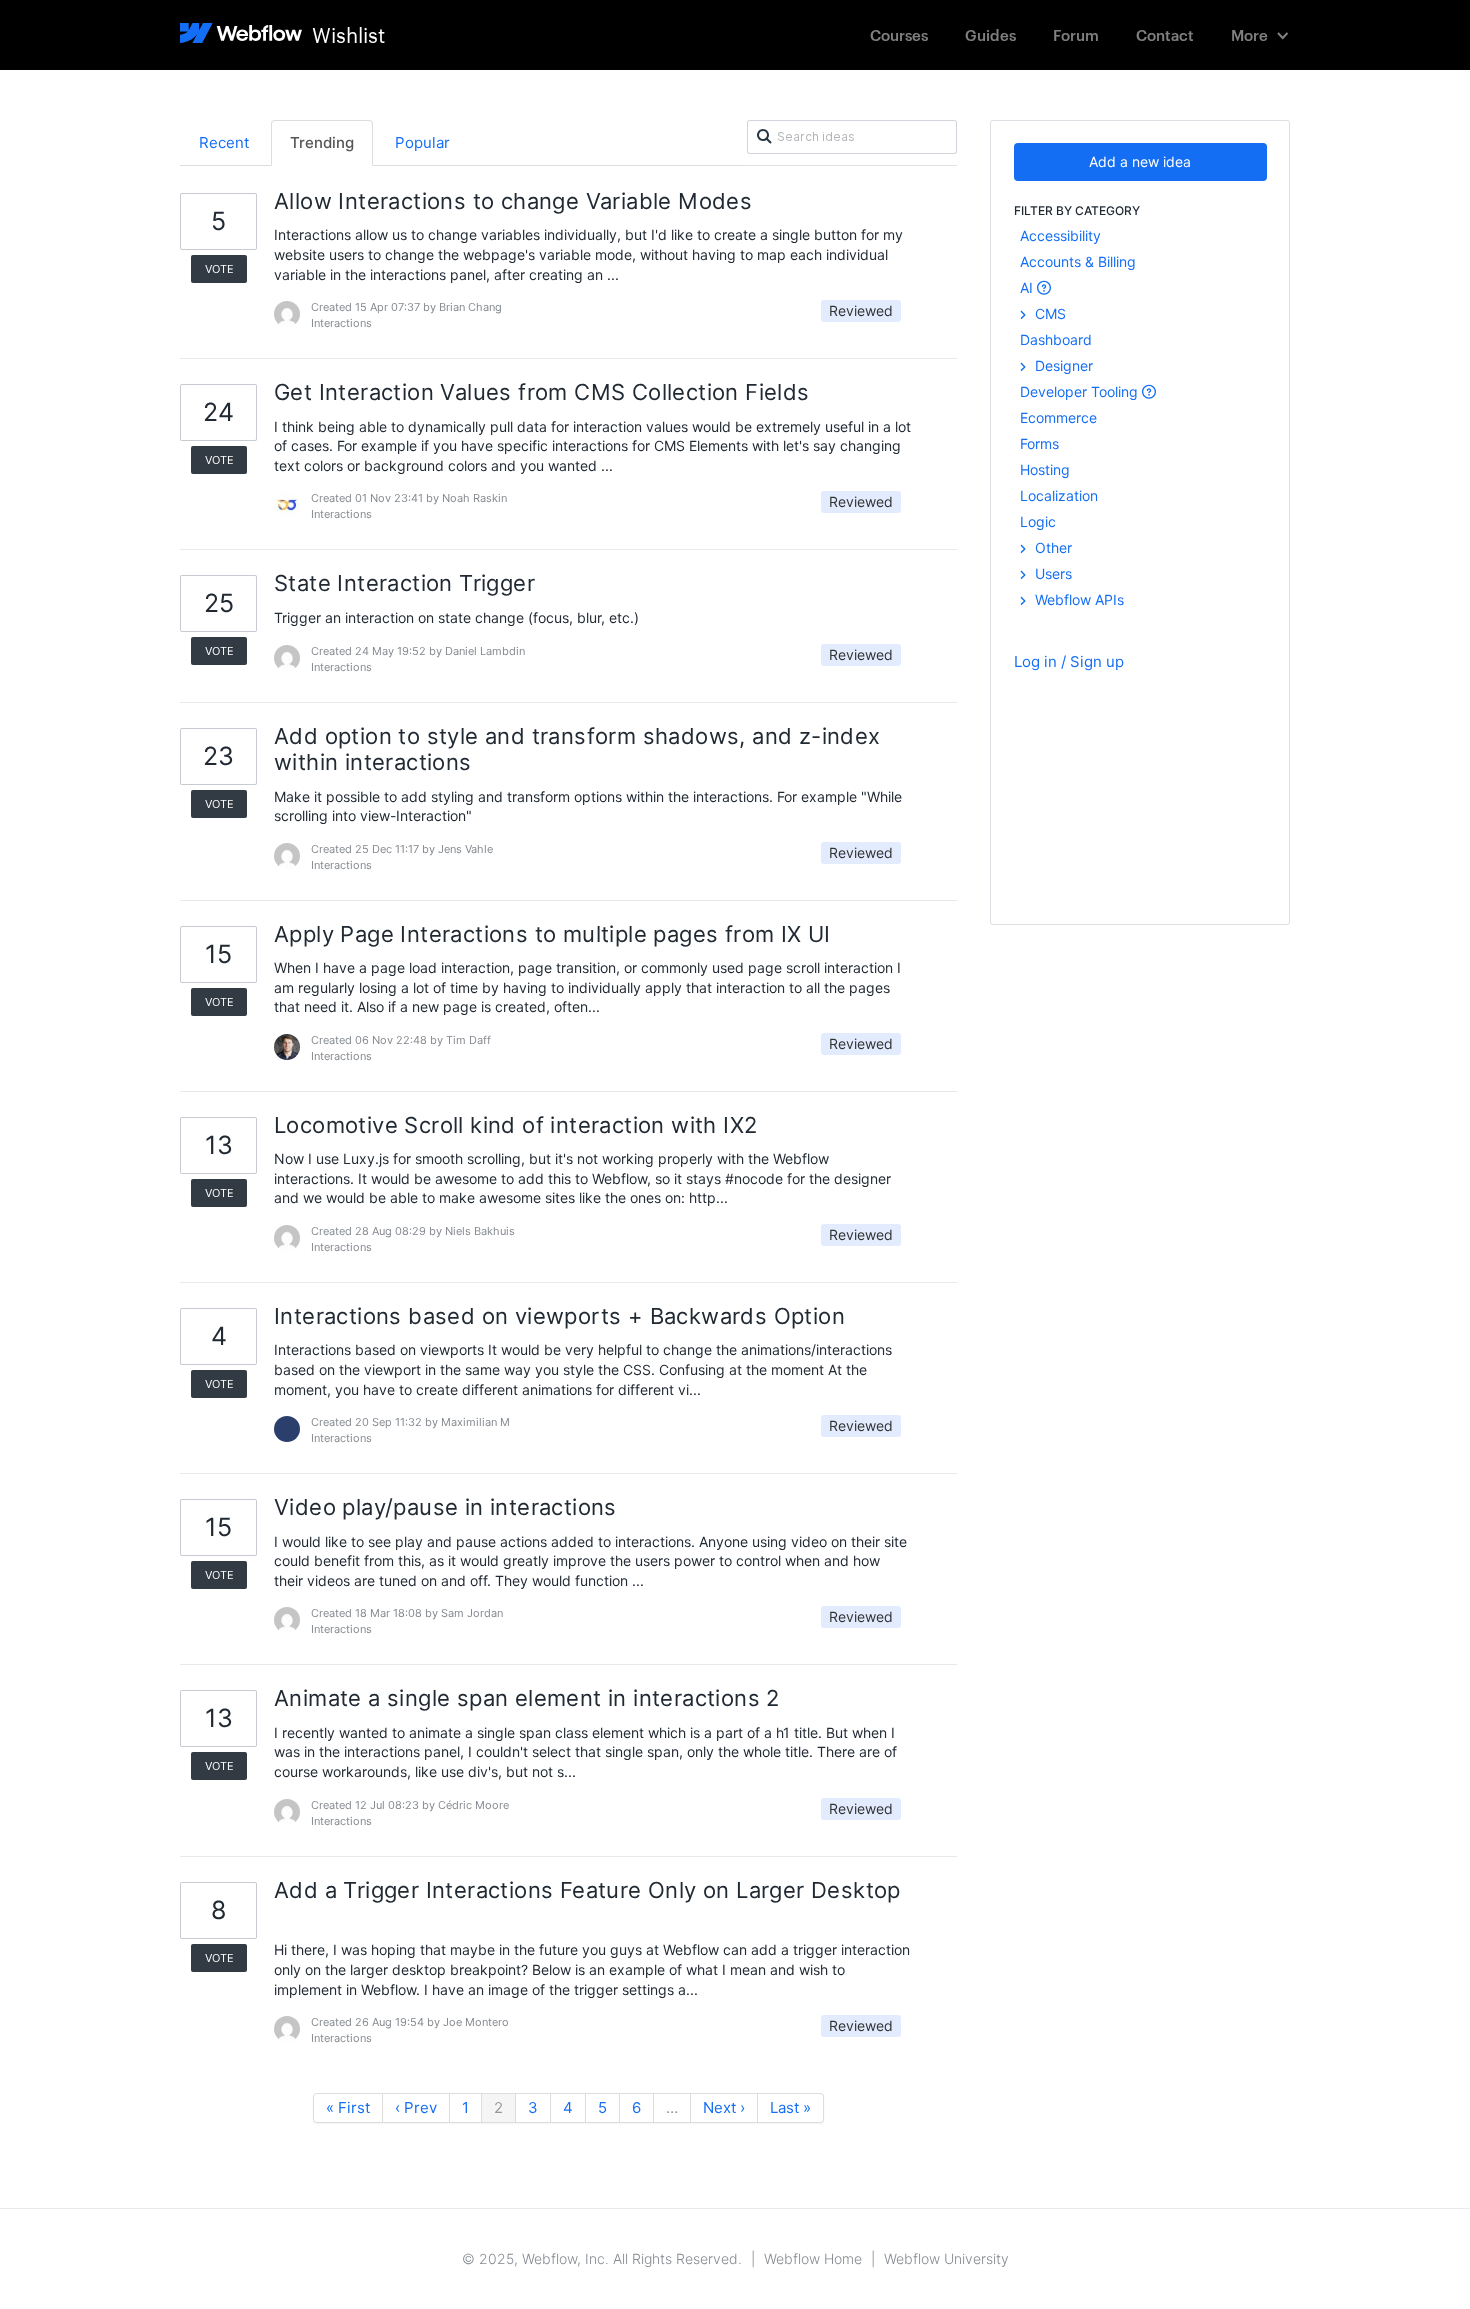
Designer (1062, 365)
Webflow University (946, 2258)
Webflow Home (813, 2258)
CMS (1048, 313)
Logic (1038, 521)
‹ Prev (416, 2107)
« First (348, 2107)
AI (1028, 287)
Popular (422, 142)
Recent (224, 142)
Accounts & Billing (1078, 261)
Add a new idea (1140, 161)
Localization (1059, 495)
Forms (1039, 443)
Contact (1165, 34)
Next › (724, 2107)
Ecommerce (1058, 417)
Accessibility (1060, 235)
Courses (899, 34)
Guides (990, 34)
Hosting (1045, 469)
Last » (790, 2107)
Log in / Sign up (1069, 661)
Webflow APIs (1077, 599)
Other (1051, 547)
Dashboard (1056, 339)
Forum (1076, 34)
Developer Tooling (1081, 391)
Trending (322, 142)
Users (1051, 573)
